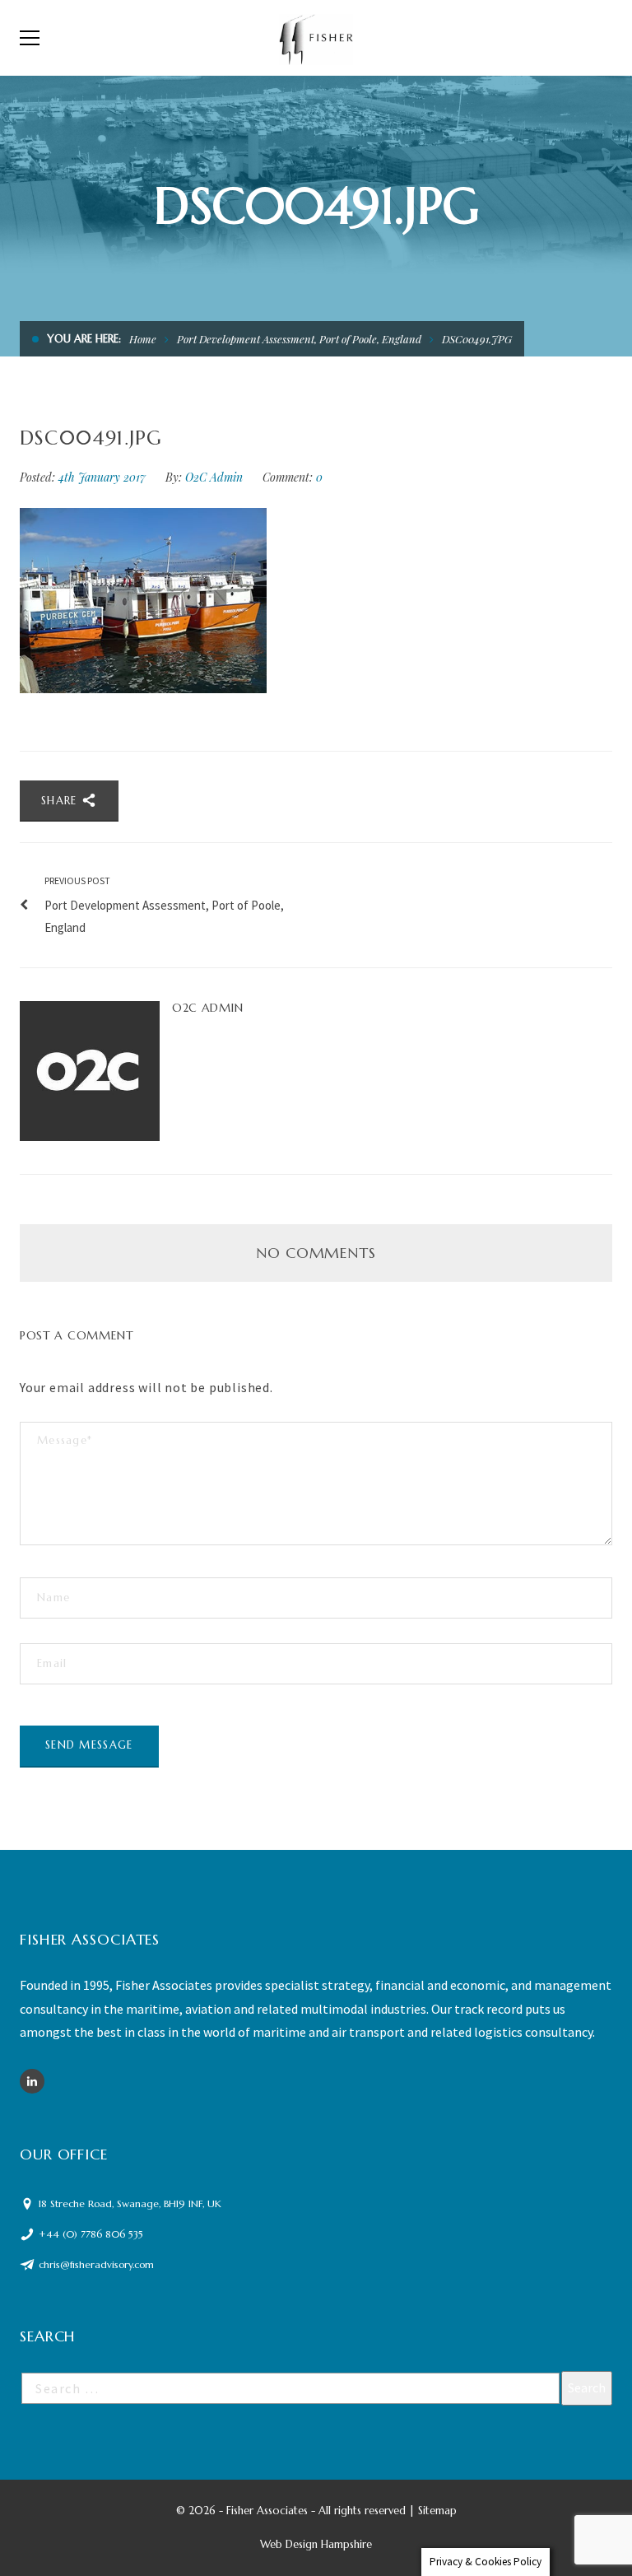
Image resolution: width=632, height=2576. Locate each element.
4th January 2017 (104, 477)
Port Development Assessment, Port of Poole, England (299, 339)
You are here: (84, 339)
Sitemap (437, 2511)
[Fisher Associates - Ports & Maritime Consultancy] (316, 38)
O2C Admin (214, 477)
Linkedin (32, 2081)
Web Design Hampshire (316, 2544)
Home (143, 339)
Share (61, 801)
